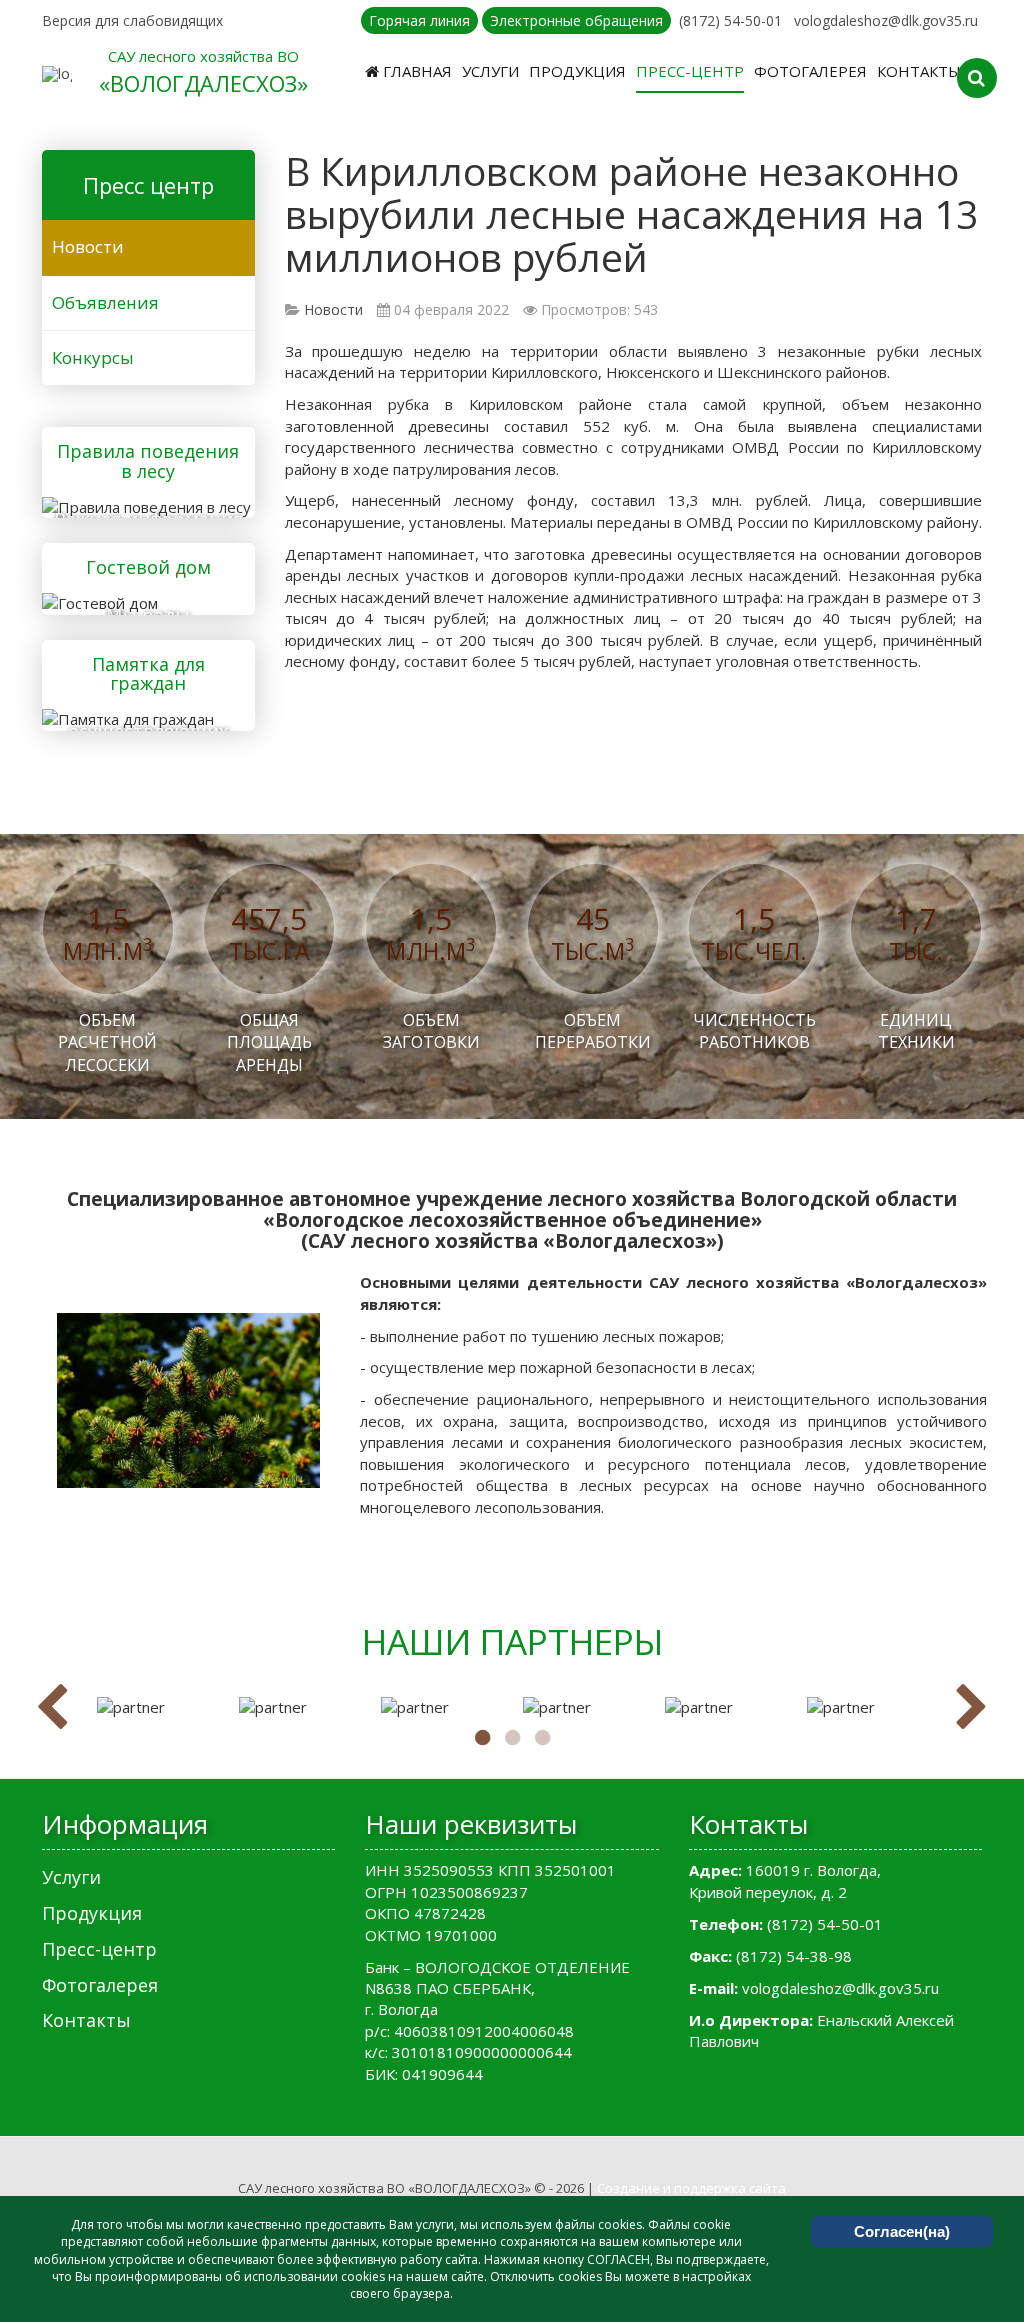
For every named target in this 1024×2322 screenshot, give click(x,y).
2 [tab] (512, 1738)
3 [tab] (542, 1738)
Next (972, 1708)
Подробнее (141, 505)
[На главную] (57, 73)
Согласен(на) (902, 2231)
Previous (52, 1708)
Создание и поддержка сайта (691, 2188)
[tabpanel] (158, 1707)
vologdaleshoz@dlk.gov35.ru (886, 20)
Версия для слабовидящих (132, 20)
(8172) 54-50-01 (730, 20)
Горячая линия (419, 20)
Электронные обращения (576, 20)
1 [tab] (482, 1738)
